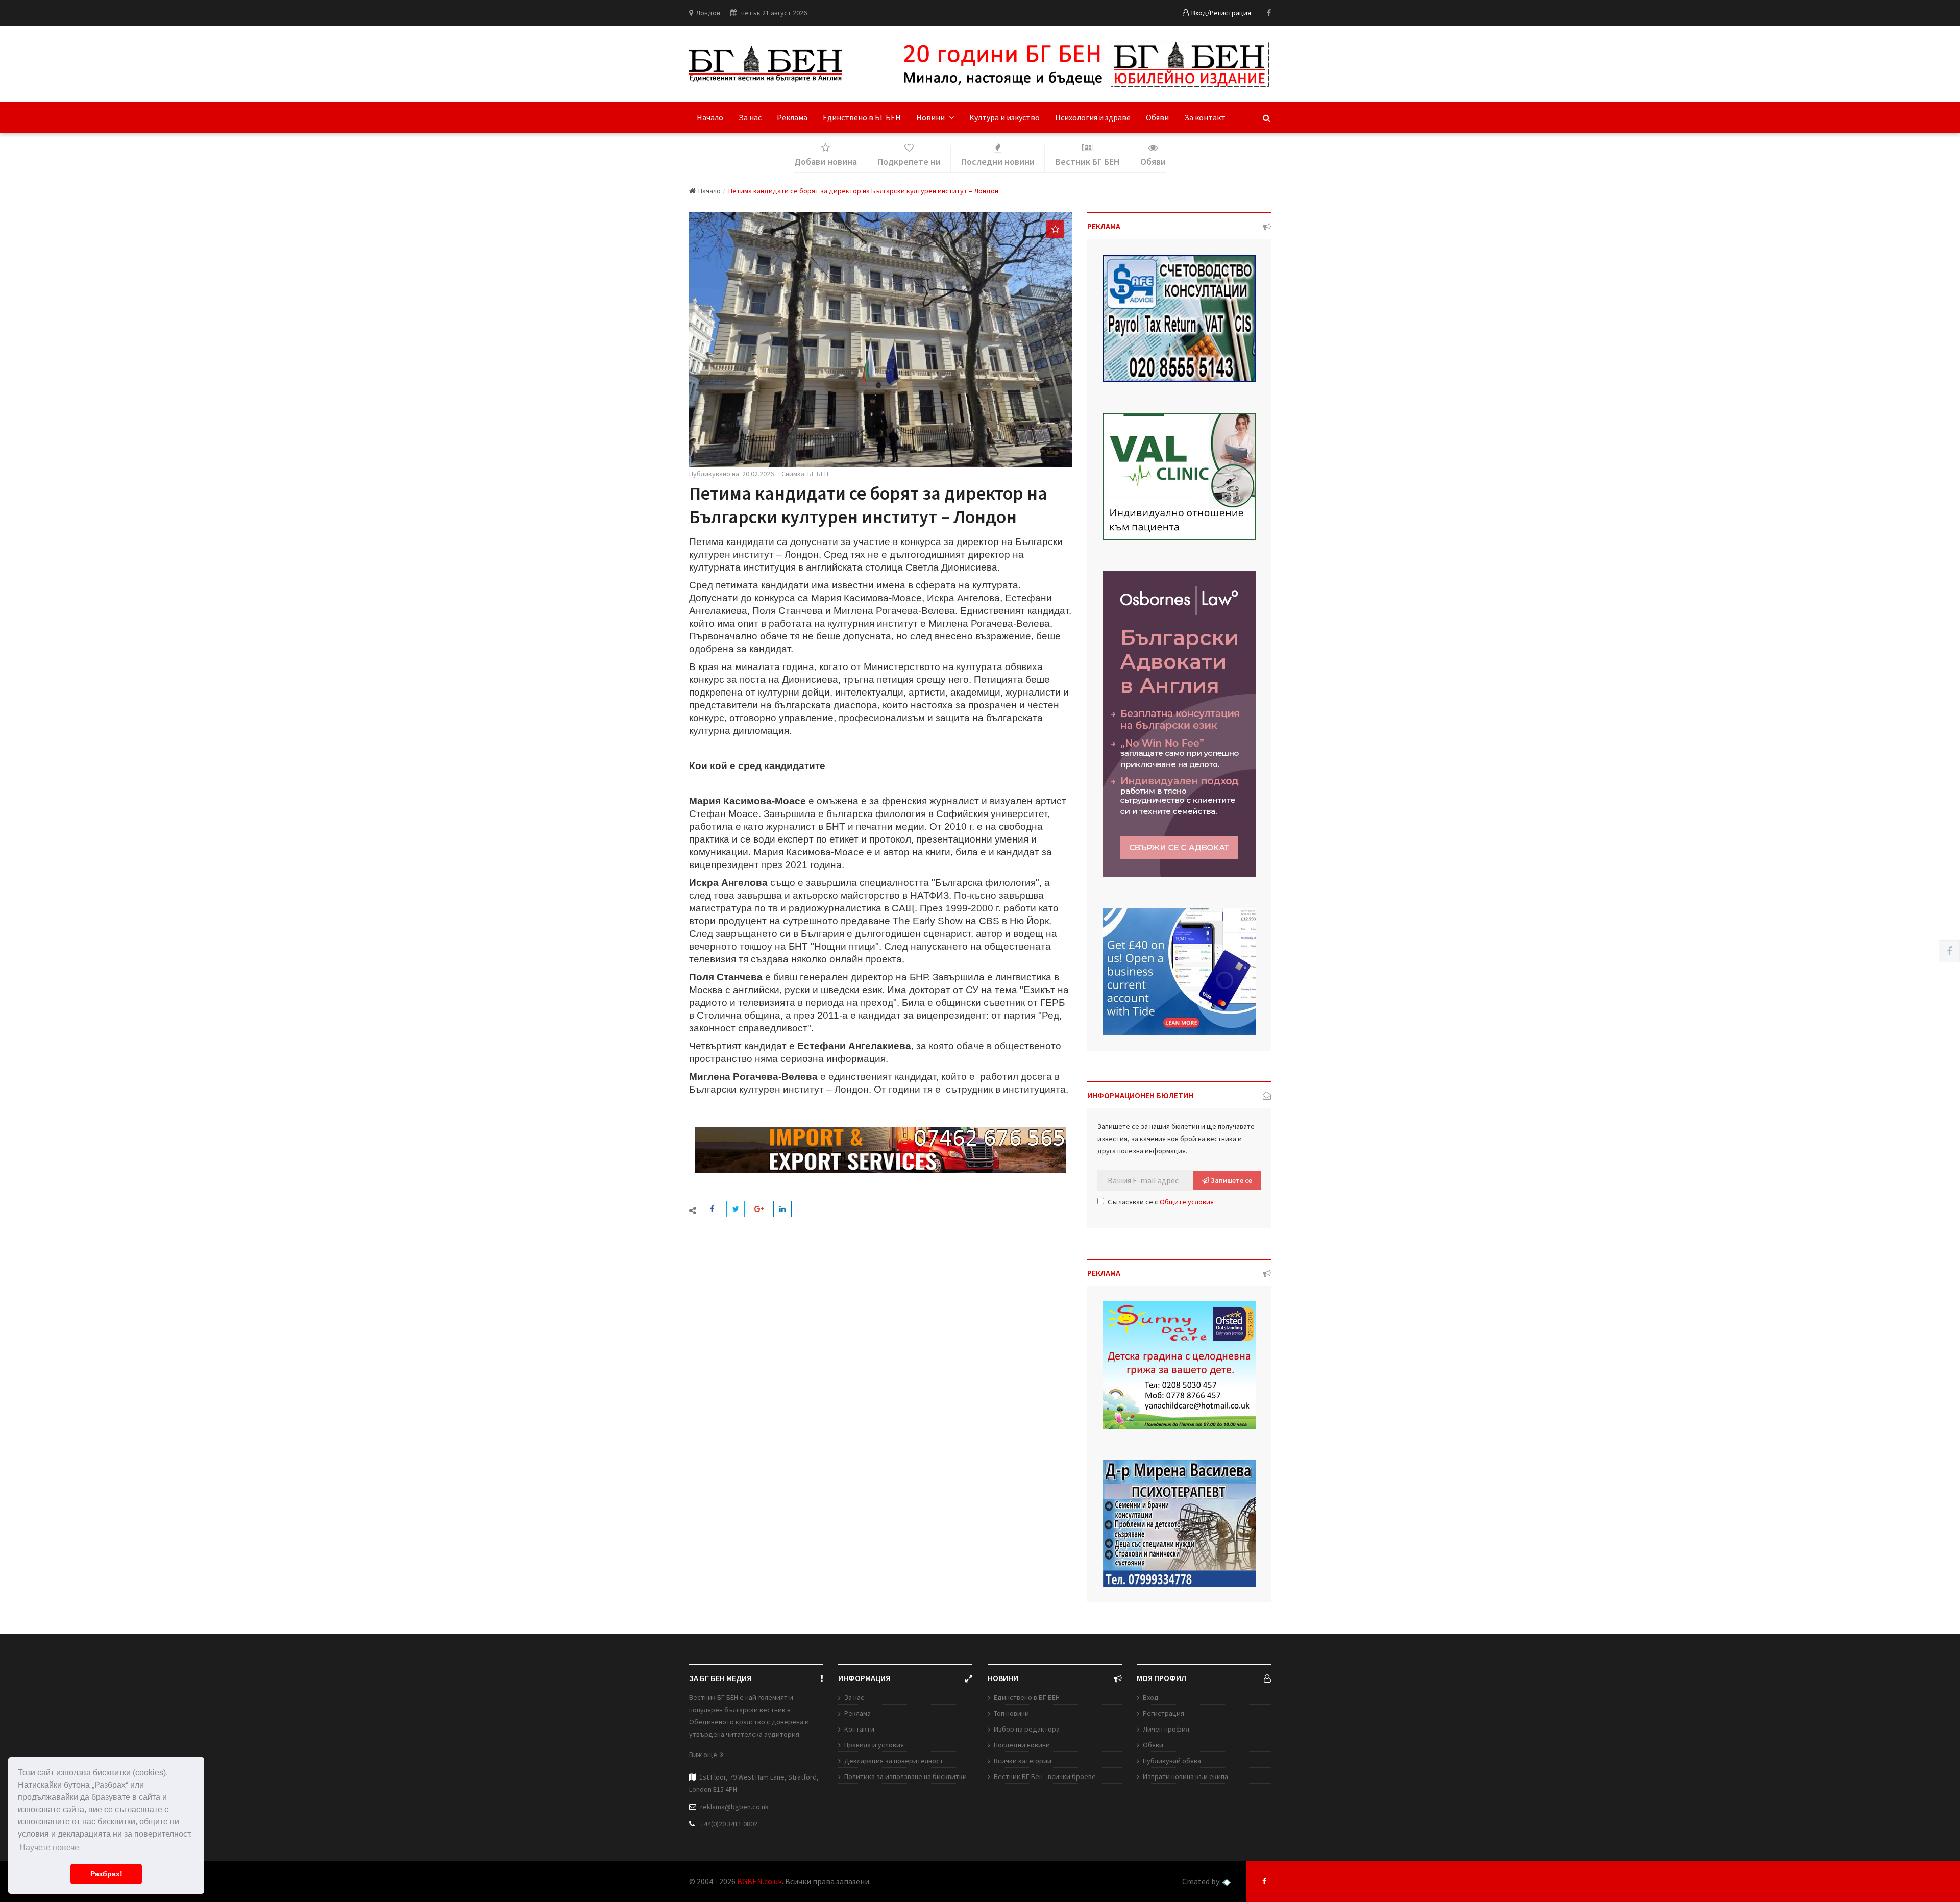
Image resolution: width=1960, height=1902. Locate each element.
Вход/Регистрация (1221, 13)
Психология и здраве (1093, 117)
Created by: (1202, 1881)
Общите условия (1187, 1202)
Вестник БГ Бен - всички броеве (1045, 1776)
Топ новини (1011, 1713)
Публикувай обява (1172, 1761)
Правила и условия (874, 1745)
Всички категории (1023, 1761)
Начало (710, 117)
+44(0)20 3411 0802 (729, 1824)
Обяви (1157, 117)
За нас (750, 117)
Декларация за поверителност (894, 1761)
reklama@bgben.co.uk (734, 1807)
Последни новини (1022, 1745)
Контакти (859, 1729)
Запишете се (1231, 1180)
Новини (931, 117)
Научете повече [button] (49, 1848)
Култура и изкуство (1004, 117)
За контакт (1205, 117)
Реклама (792, 117)
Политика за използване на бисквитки (905, 1776)
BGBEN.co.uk (759, 1881)
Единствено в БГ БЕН (862, 117)
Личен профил (1166, 1729)
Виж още (703, 1755)
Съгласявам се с (1161, 1202)
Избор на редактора (1027, 1729)
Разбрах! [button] (106, 1874)
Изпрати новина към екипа (1185, 1776)
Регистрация (1163, 1713)
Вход (1151, 1697)
